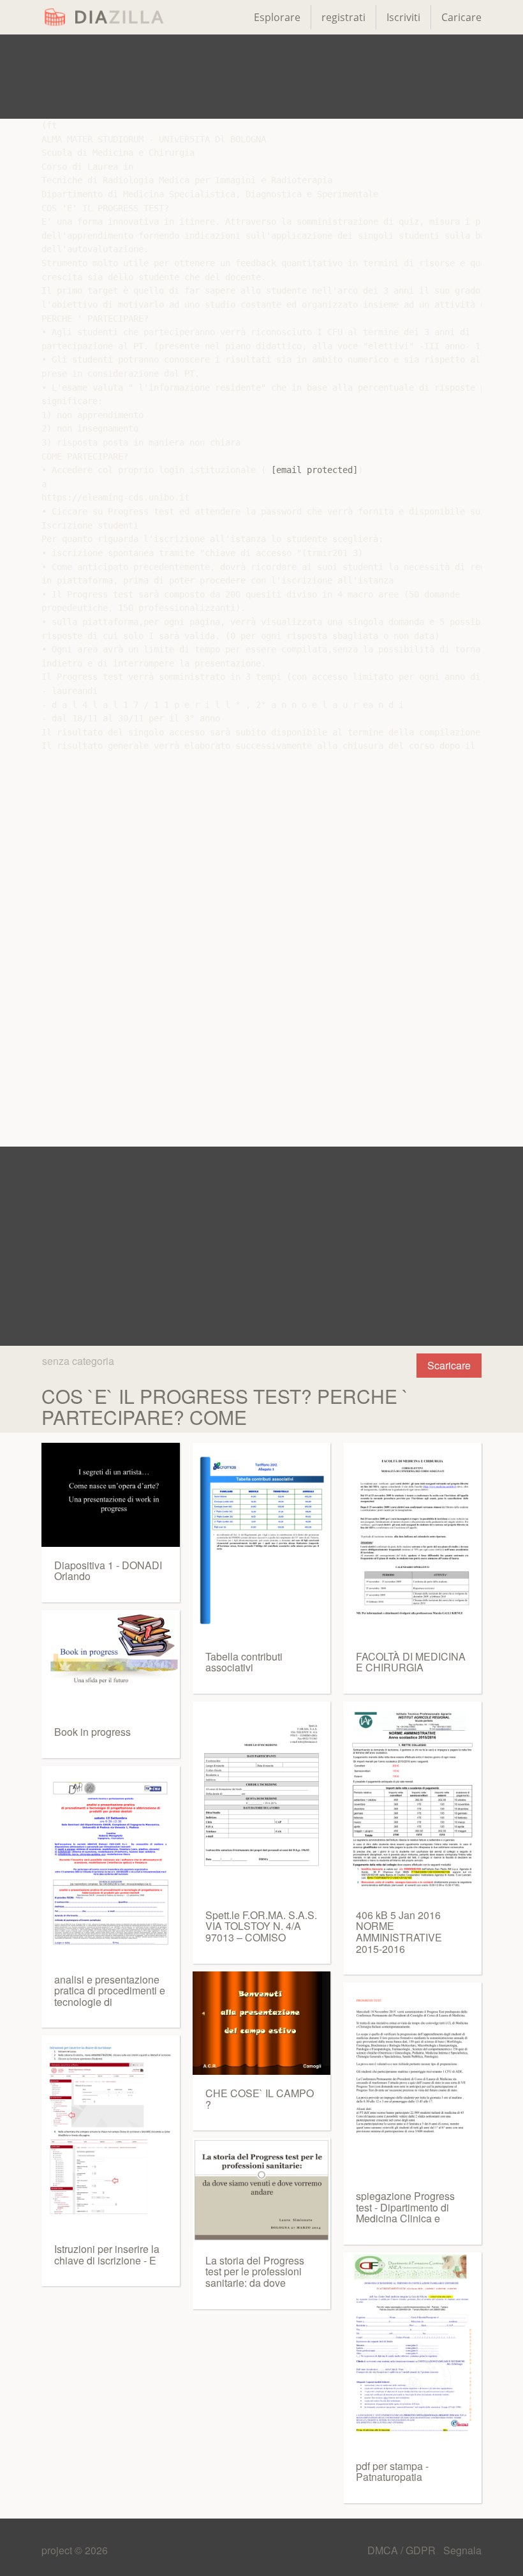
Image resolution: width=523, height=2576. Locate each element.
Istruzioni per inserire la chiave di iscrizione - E (107, 2255)
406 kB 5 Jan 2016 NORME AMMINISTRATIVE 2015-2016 (399, 1932)
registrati (343, 17)
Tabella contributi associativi (244, 1662)
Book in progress (92, 1732)
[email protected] (314, 470)
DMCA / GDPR (403, 2550)
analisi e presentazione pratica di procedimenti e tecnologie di (110, 1991)
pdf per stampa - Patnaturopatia (392, 2472)
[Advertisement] (261, 77)
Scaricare (449, 1365)
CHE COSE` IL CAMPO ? (260, 2099)
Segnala (462, 2550)
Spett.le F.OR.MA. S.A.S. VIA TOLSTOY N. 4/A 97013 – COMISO (261, 1926)
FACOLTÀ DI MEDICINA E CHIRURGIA (411, 1662)
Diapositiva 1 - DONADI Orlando (108, 1571)
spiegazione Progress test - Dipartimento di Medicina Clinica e (405, 2207)
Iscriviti (403, 17)
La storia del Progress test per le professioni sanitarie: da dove (255, 2271)
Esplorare (277, 17)
